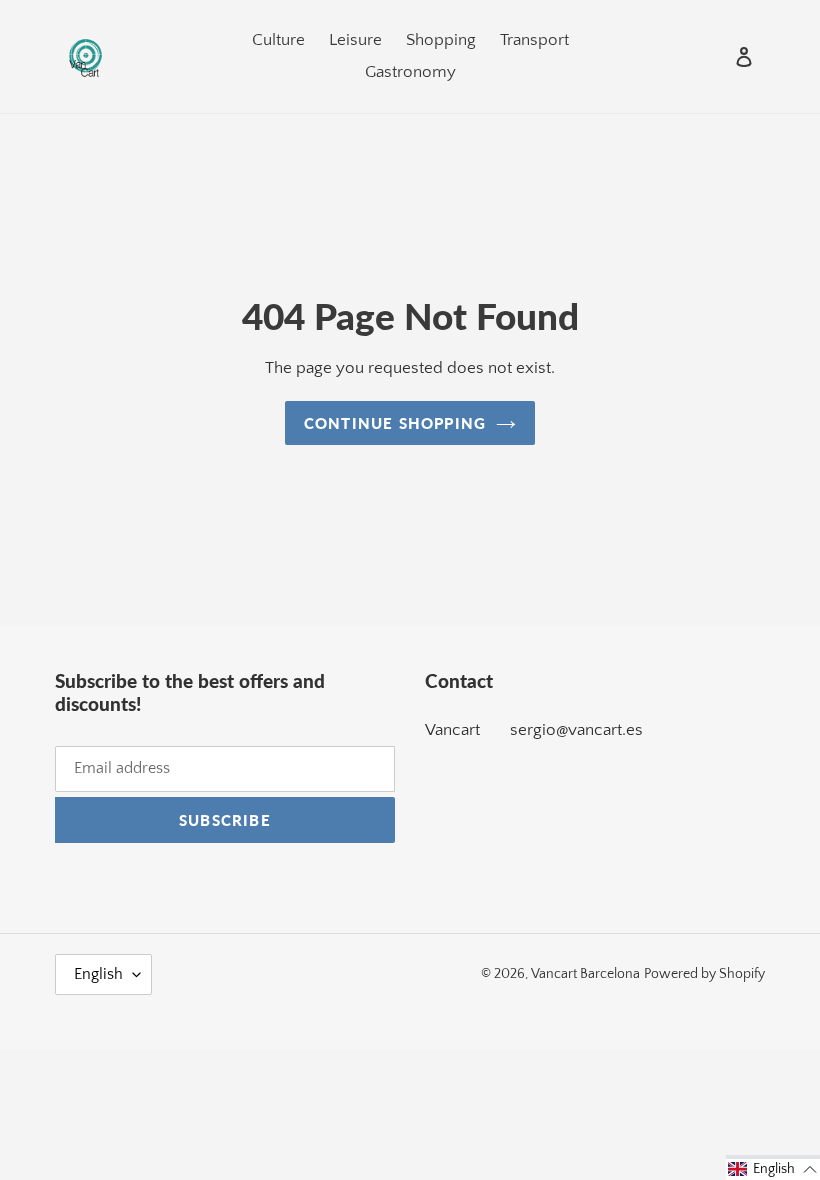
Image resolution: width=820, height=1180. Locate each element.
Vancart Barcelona (585, 974)
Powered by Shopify (704, 974)
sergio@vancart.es (576, 730)
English (98, 974)
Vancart (452, 730)
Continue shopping (395, 423)
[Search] (717, 57)
